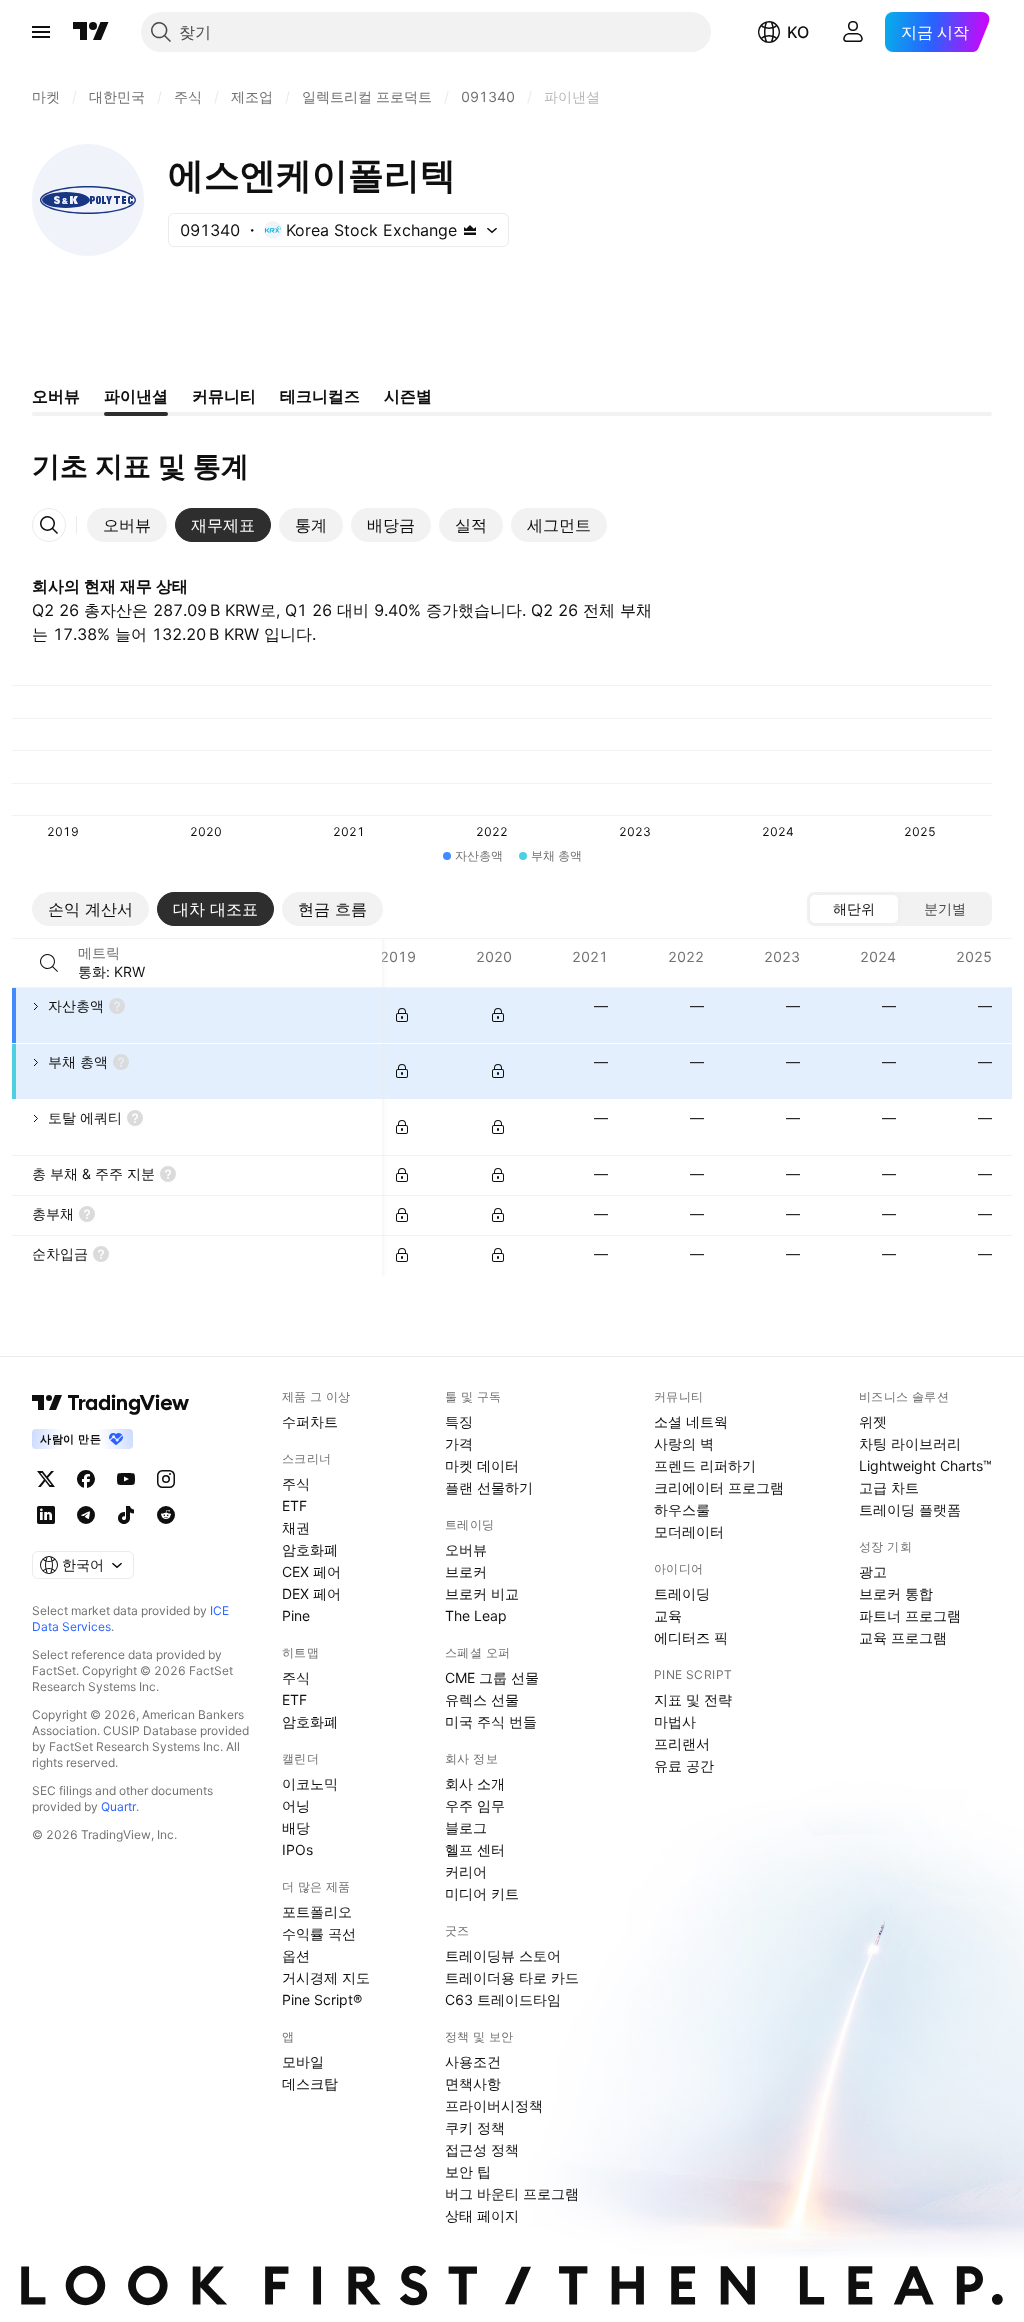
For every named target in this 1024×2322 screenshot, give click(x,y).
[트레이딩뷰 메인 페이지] (91, 32)
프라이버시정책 (494, 2105)
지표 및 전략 (693, 1699)
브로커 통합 (896, 1593)
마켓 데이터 (482, 1465)
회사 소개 (475, 1783)
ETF (294, 1505)
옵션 (296, 1955)
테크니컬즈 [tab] (320, 396)
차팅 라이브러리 (910, 1443)
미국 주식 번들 (491, 1721)
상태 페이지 (482, 2215)
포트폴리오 (317, 1911)
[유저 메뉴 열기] (853, 32)
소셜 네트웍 (691, 1421)
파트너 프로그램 (910, 1615)
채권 (296, 1527)
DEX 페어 (311, 1593)
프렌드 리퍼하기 (705, 1465)
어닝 (296, 1805)
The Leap (476, 1615)
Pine (296, 1615)
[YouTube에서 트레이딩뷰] (126, 1479)
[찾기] (49, 963)
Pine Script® (322, 1999)
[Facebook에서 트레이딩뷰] (86, 1479)
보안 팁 (468, 2171)
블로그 (466, 1827)
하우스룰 (682, 1509)
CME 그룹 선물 (492, 1677)
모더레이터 (689, 1531)
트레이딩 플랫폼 (910, 1509)
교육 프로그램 (903, 1637)
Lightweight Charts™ (925, 1465)
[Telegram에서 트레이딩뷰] (86, 1515)
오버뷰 (466, 1549)
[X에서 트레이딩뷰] (46, 1479)
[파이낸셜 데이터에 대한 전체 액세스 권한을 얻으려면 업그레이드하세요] (402, 1015)
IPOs (297, 1849)
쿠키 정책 (475, 2127)
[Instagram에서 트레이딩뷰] (166, 1479)
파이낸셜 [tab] (136, 396)
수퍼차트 (310, 1421)
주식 (296, 1483)
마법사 (675, 1721)
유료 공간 (684, 1765)
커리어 (466, 1871)
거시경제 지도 (326, 1977)
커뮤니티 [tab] (224, 396)
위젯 (873, 1421)
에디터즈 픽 (691, 1637)
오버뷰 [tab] (56, 396)
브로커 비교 (482, 1593)
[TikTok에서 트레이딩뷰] (126, 1515)
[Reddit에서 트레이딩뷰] (166, 1515)
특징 (459, 1421)
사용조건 (473, 2061)
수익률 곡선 (319, 1933)
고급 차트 (889, 1487)
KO (798, 32)
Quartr (118, 1806)
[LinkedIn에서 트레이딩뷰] (46, 1515)
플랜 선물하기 (489, 1487)
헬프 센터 (475, 1849)
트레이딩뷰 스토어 (503, 1955)
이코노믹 (310, 1783)
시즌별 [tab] (408, 396)
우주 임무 (475, 1805)
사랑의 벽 (684, 1443)
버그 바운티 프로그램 (512, 2193)
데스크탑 (310, 2083)
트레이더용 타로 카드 (512, 1977)
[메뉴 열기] (41, 32)
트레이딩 (682, 1593)
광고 (873, 1571)
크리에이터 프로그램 (719, 1487)
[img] (470, 230)
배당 (296, 1827)
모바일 (303, 2061)
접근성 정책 (482, 2149)
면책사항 (473, 2083)
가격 (459, 1443)
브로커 (466, 1571)
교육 (668, 1615)
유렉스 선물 (482, 1699)
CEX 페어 (311, 1571)
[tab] (127, 525)
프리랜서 (682, 1743)
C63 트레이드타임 (503, 1999)
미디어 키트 (482, 1893)
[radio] (854, 909)
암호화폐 (310, 1549)
